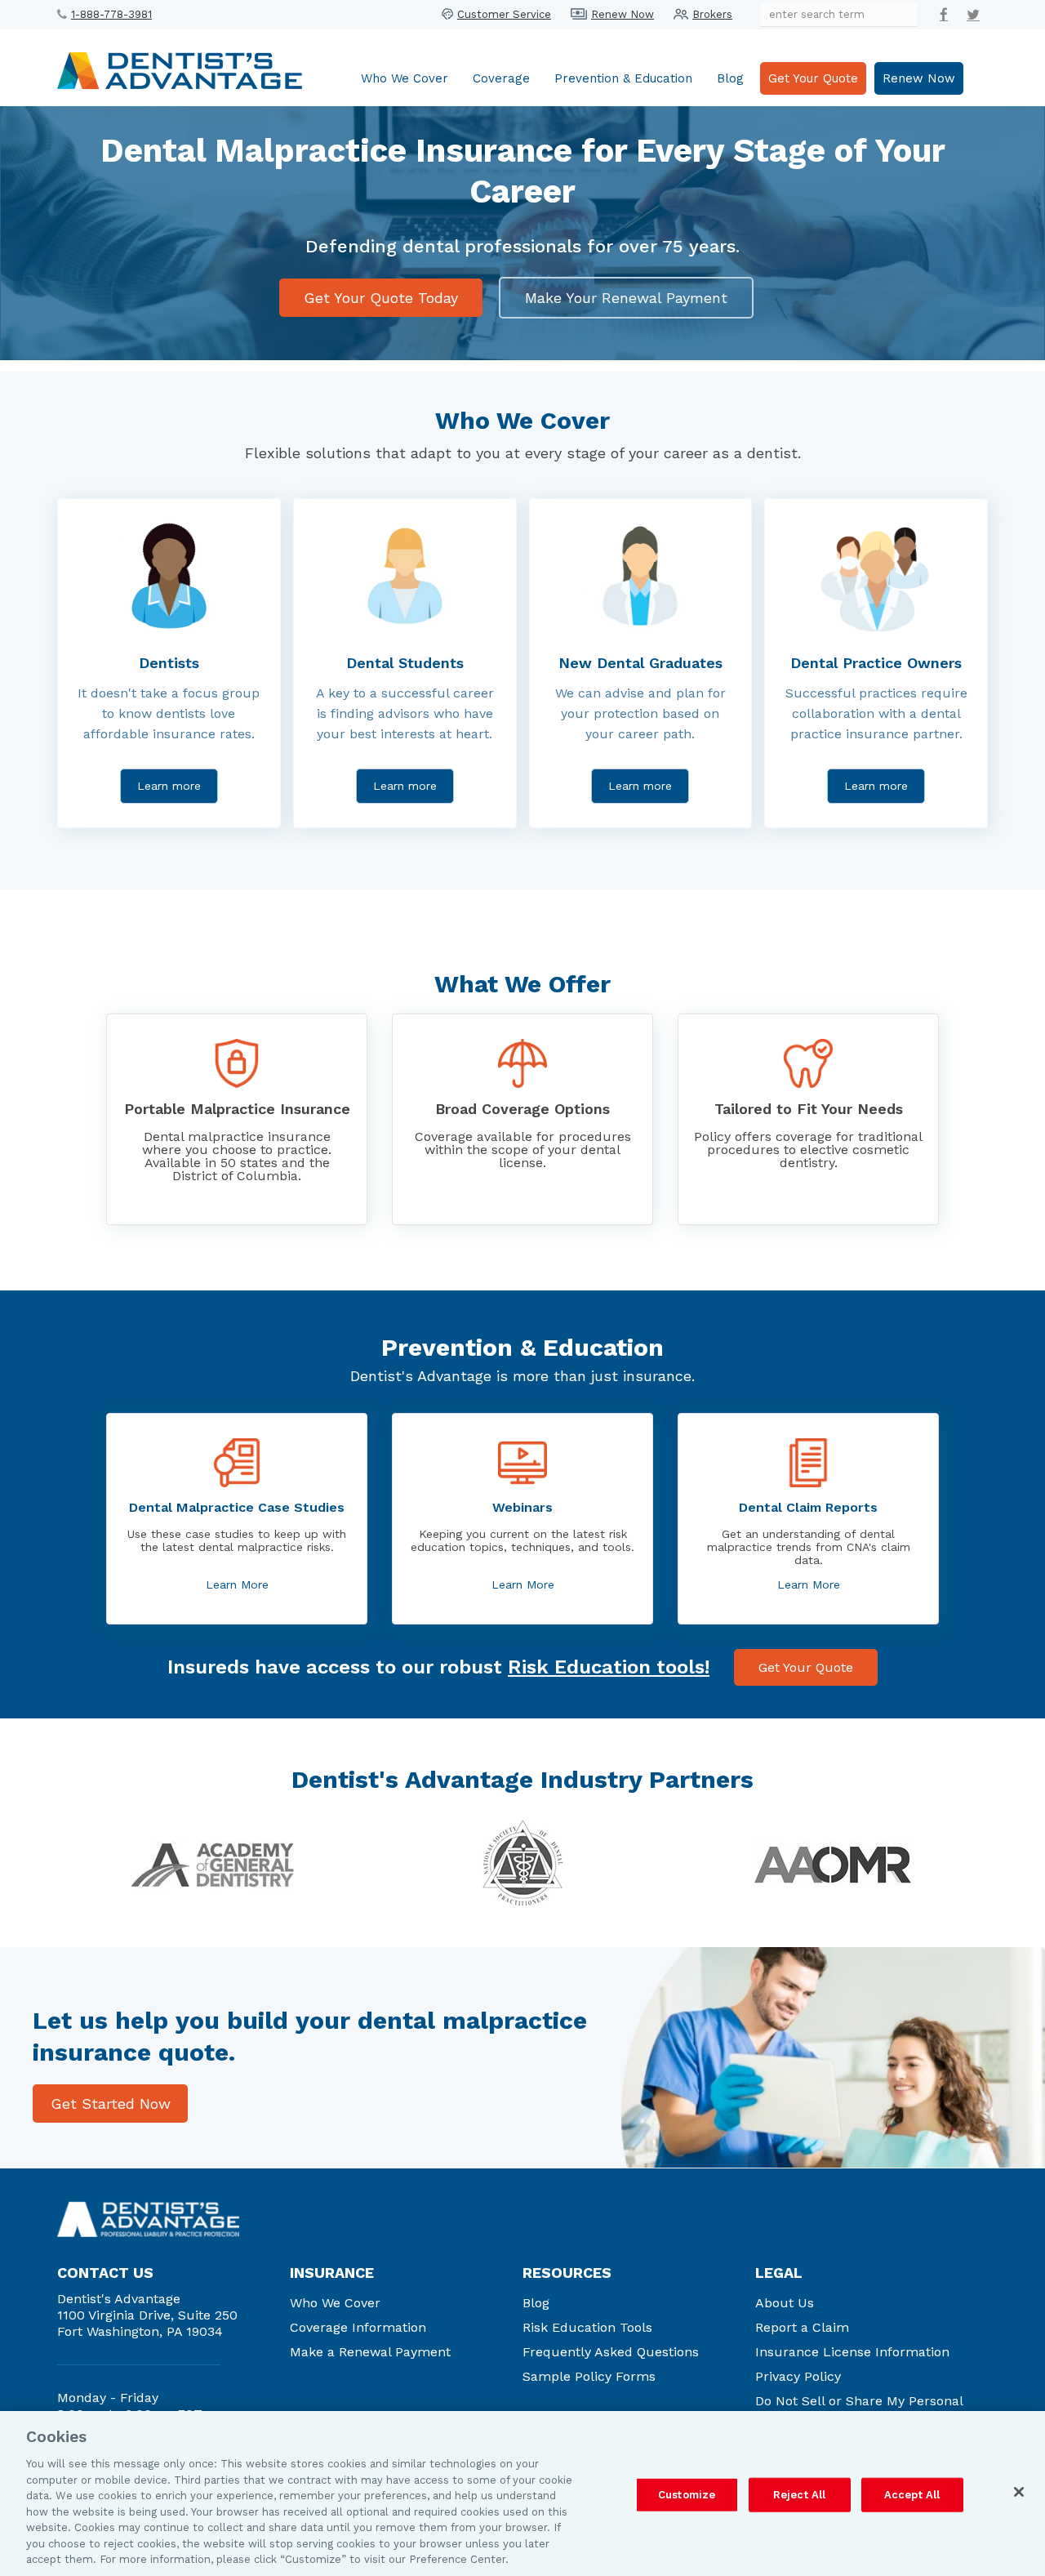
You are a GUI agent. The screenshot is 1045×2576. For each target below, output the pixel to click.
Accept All (912, 2495)
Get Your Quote (813, 78)
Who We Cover (405, 78)
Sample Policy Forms (589, 2376)
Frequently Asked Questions (611, 2352)
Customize (687, 2495)
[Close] (1019, 2492)
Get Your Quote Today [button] (381, 298)
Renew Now (623, 14)
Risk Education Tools (587, 2327)
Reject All (799, 2495)
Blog (730, 78)
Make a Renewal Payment (370, 2352)
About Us (785, 2303)
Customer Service (504, 14)
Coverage (501, 78)
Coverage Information (358, 2327)
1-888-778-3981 (111, 14)
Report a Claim (802, 2327)
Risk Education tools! (609, 1667)
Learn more (169, 786)
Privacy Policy (798, 2376)
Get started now (111, 2104)
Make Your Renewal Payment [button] (626, 298)
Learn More (237, 1584)
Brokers (712, 14)
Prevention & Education (623, 78)
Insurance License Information (852, 2352)
